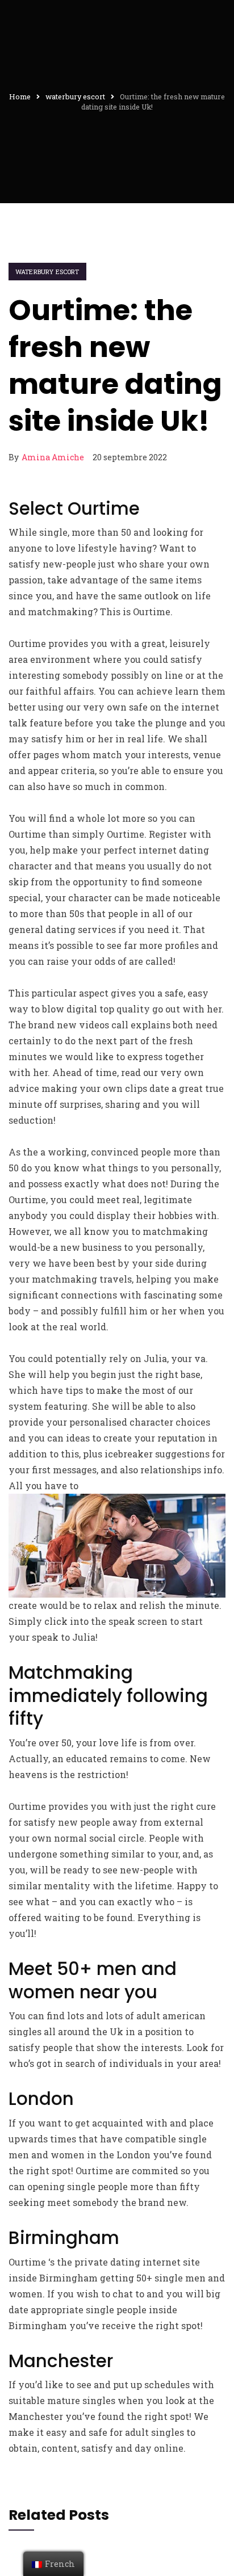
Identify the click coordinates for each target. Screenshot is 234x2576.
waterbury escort (47, 272)
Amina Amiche (53, 457)
